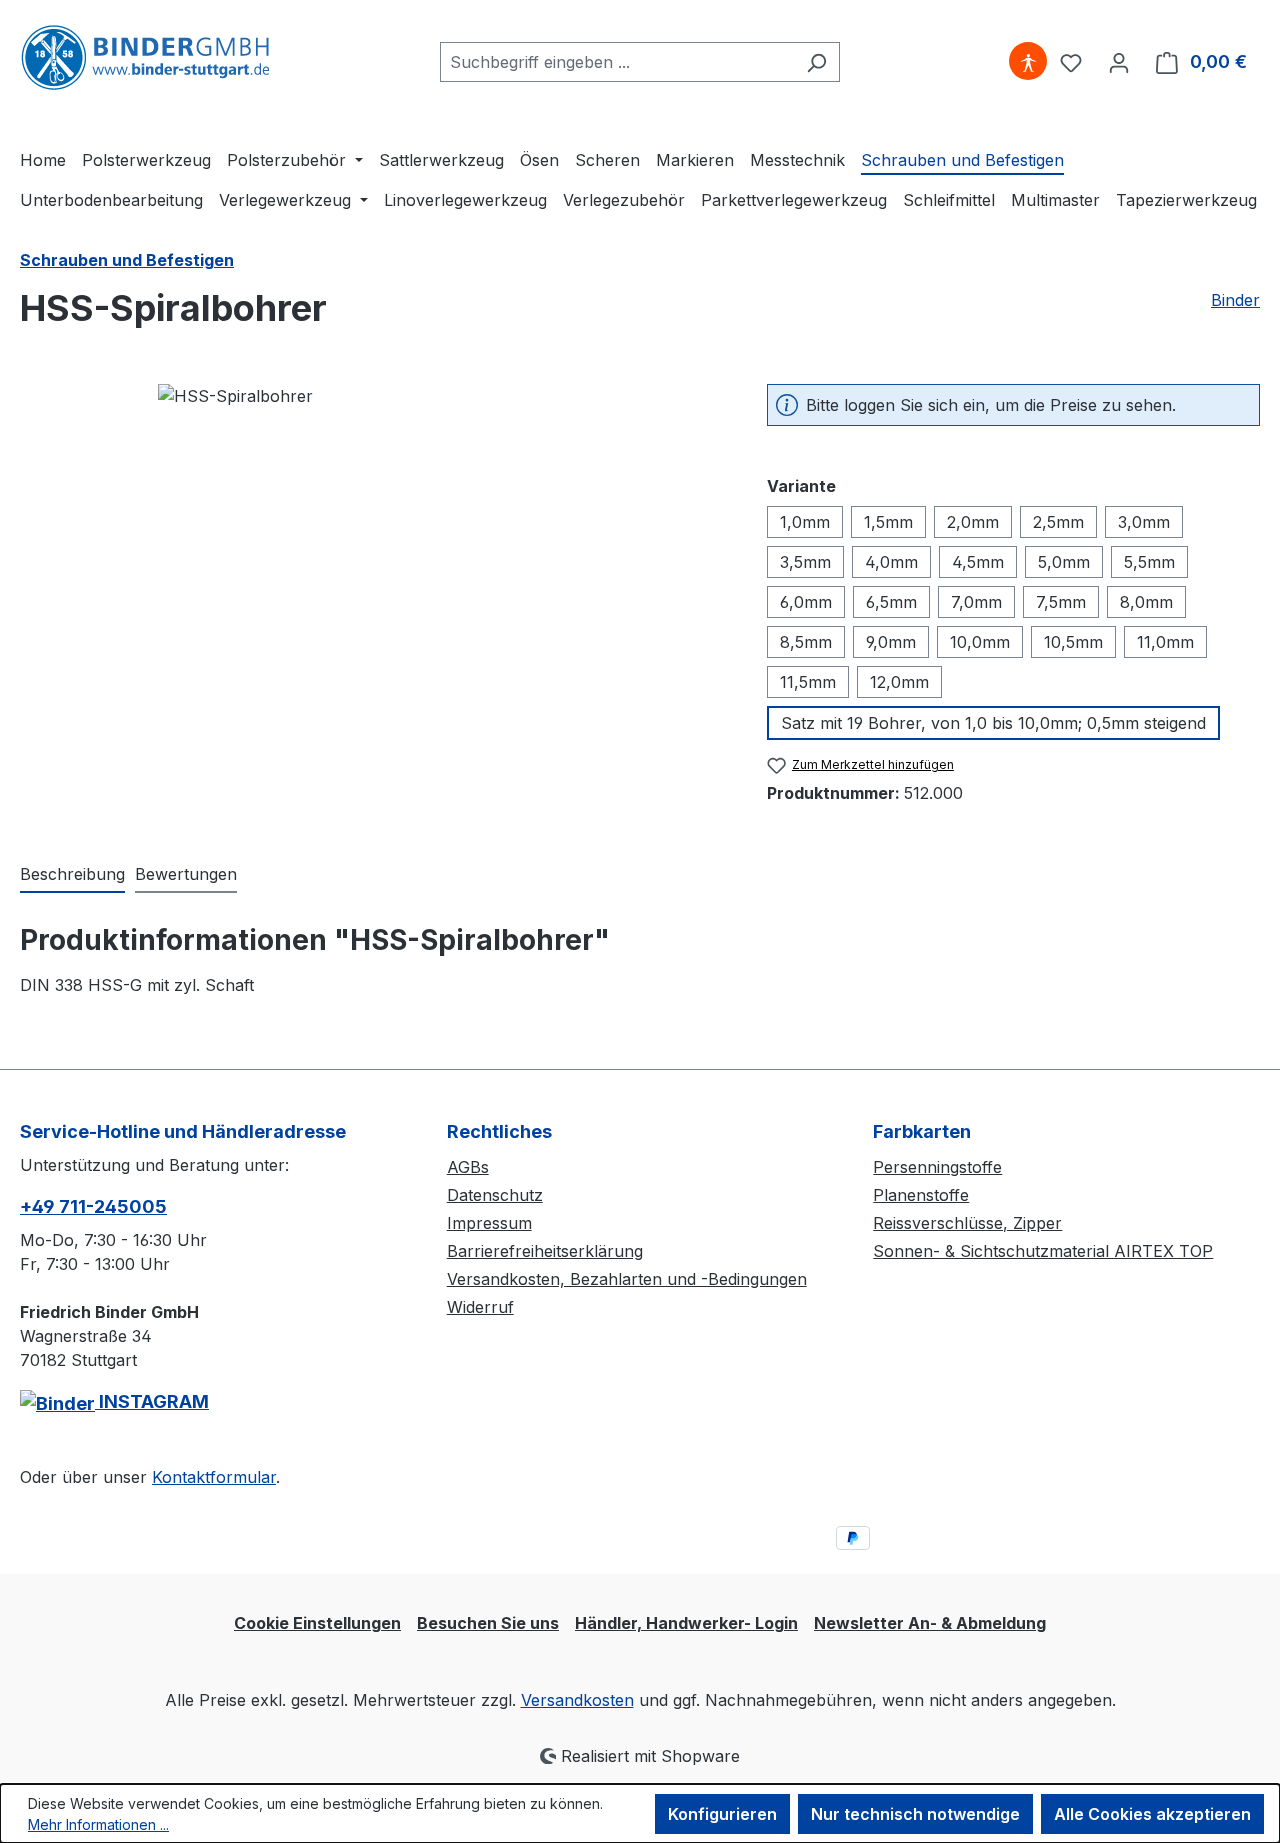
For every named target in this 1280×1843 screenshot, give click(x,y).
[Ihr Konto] (1119, 62)
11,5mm (808, 682)
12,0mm (899, 682)
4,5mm (978, 562)
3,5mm (805, 562)
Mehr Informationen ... (98, 1824)
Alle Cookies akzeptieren (1152, 1814)
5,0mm (1064, 562)
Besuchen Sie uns (488, 1623)
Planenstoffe (921, 1195)
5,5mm (1149, 562)
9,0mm (891, 642)
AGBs (468, 1167)
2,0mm (973, 522)
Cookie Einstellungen (317, 1623)
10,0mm (980, 642)
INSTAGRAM (152, 1401)
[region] (373, 599)
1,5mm (888, 522)
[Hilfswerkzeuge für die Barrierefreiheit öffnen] (1028, 62)
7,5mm (1061, 602)
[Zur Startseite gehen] (145, 58)
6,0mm (806, 602)
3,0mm (1144, 522)
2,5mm (1058, 522)
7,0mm (976, 602)
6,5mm (891, 602)
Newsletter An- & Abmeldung (930, 1623)
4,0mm (891, 562)
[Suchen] (816, 62)
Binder (1235, 300)
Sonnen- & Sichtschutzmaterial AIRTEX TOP (1043, 1251)
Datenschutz (495, 1195)
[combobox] (617, 62)
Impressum (489, 1223)
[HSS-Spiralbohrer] (373, 599)
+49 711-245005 (93, 1206)
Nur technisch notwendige (915, 1814)
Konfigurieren (722, 1814)
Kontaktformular (214, 1477)
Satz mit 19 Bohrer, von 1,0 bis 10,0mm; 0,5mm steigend (993, 723)
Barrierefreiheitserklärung (545, 1251)
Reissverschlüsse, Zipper (967, 1223)
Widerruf (480, 1307)
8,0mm (1146, 602)
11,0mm (1165, 642)
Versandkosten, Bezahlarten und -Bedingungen (627, 1279)
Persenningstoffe (937, 1167)
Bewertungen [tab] (186, 874)
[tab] (72, 875)
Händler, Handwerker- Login (686, 1623)
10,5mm (1073, 642)
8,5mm (806, 642)
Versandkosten (577, 1700)
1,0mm (805, 522)
